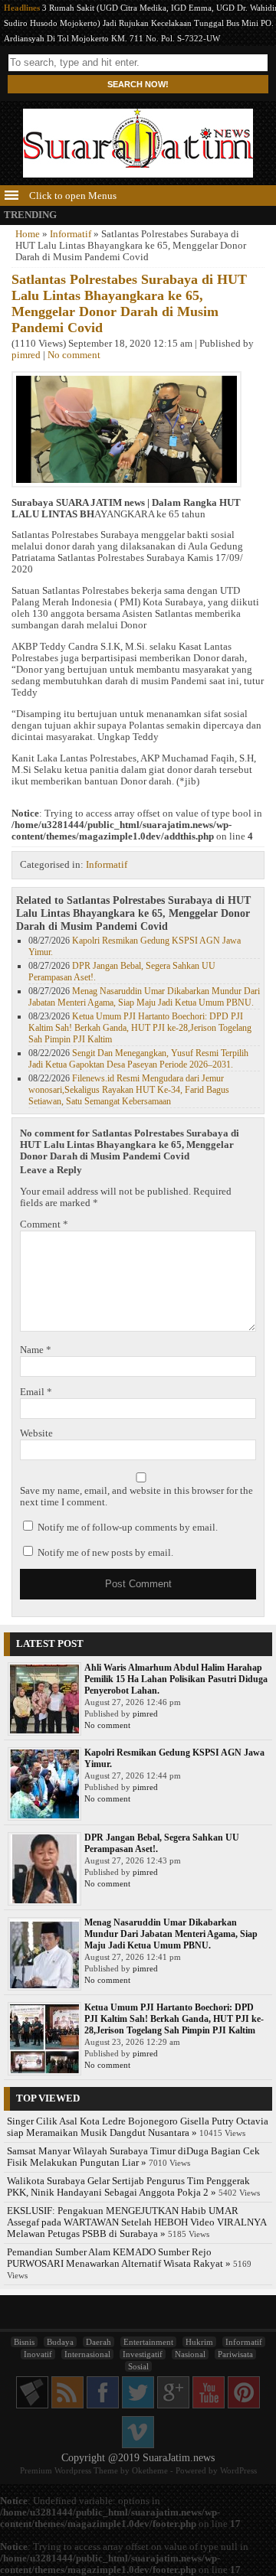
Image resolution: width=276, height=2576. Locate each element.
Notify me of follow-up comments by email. (128, 1528)
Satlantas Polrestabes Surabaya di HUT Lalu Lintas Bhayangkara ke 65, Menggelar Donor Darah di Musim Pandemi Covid (129, 303)
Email (36, 1392)
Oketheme (150, 2470)
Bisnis (24, 2342)
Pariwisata (235, 2354)
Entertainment (148, 2342)
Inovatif (38, 2354)
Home (28, 234)
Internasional (87, 2354)
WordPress (238, 2470)
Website (36, 1433)
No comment (74, 355)
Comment (44, 1224)
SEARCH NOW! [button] (138, 84)
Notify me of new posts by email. (105, 1553)
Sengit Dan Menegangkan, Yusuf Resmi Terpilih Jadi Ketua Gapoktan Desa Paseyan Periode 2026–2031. (138, 1059)
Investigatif (143, 2354)
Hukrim (199, 2342)
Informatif (71, 234)
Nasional (190, 2354)
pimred (26, 355)
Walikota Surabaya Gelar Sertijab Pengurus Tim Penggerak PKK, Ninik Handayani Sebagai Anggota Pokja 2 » (128, 2187)
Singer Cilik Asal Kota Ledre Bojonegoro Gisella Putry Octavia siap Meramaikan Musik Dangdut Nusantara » (138, 2127)
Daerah (99, 2342)
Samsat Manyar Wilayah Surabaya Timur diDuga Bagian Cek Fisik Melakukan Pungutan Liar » (133, 2157)
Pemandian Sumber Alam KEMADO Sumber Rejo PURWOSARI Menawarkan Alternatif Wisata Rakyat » (119, 2258)
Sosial (138, 2366)
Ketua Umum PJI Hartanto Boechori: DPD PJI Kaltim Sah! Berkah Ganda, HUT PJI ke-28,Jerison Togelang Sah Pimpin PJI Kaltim (140, 1028)
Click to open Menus (72, 196)
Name (36, 1350)
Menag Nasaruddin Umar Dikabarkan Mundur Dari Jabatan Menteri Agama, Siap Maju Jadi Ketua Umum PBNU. (144, 997)
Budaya (60, 2342)
